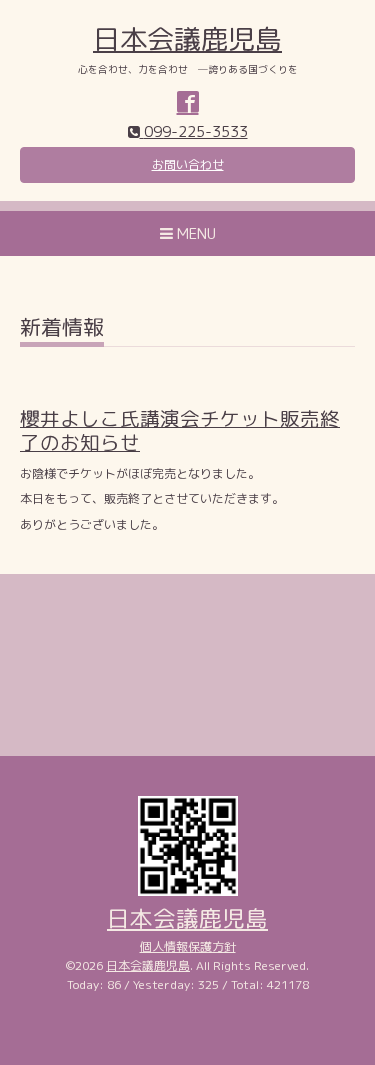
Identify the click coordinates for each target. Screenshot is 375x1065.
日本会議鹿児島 (187, 39)
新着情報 (62, 329)
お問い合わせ (188, 164)
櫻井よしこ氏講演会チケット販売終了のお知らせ (180, 430)
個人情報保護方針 (188, 946)
